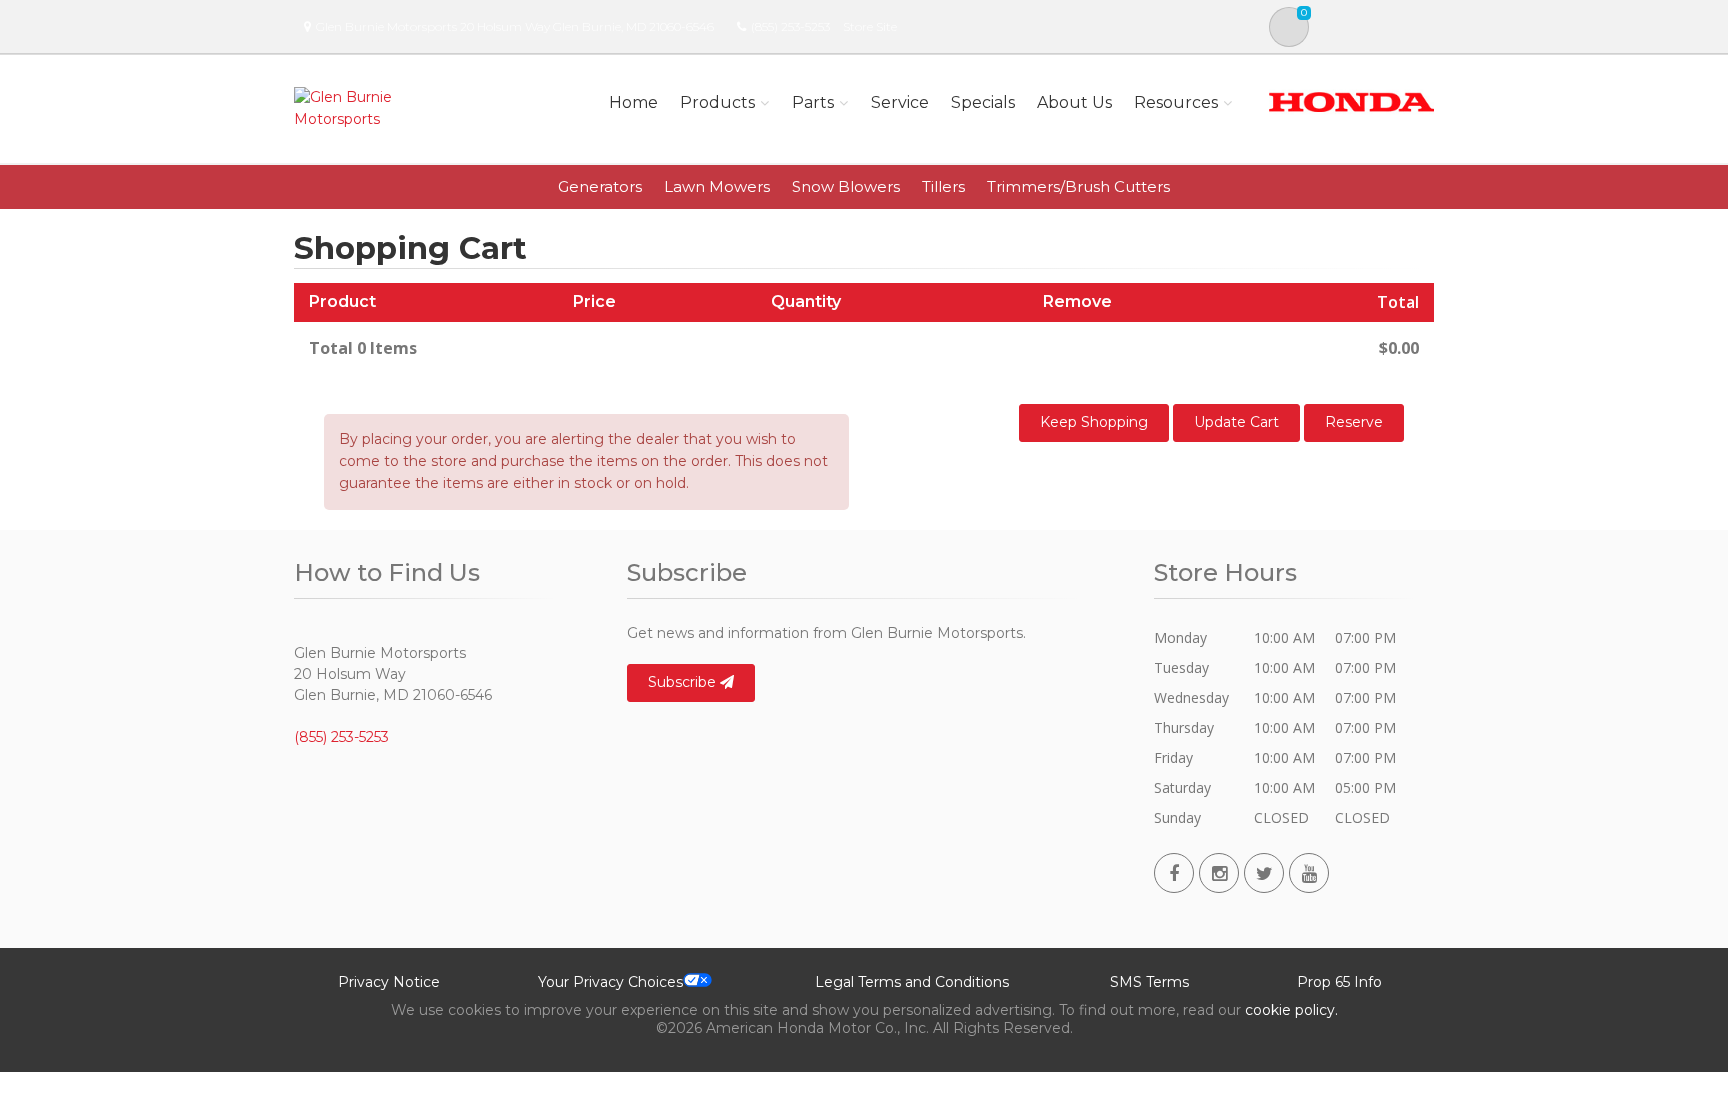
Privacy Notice (389, 982)
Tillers (943, 186)
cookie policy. (1291, 1010)
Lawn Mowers (717, 186)
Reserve (1354, 422)
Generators (600, 186)
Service (900, 102)
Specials (983, 102)
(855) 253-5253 (790, 26)
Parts (813, 102)
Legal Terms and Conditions (912, 982)
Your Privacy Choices (610, 982)
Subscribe (684, 682)
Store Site (870, 26)
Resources (1176, 102)
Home (633, 102)
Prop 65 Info (1339, 982)
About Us (1074, 102)
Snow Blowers (846, 186)
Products (717, 102)
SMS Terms (1149, 982)
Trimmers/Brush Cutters (1078, 186)
